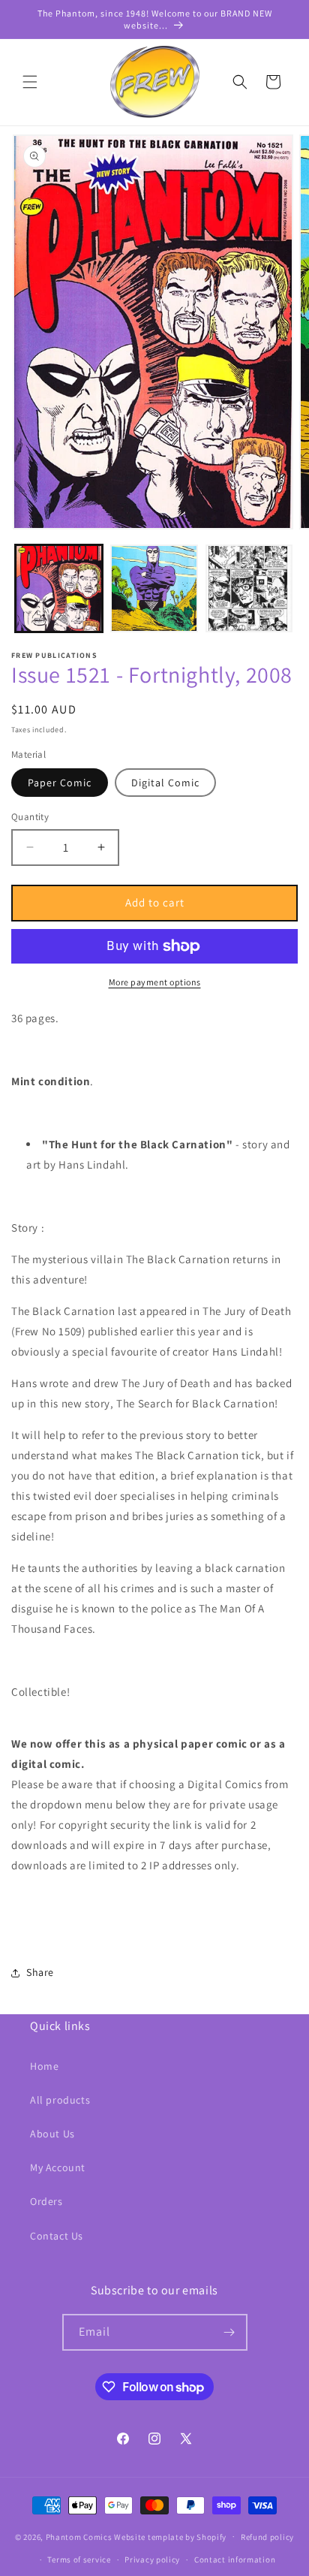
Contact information (235, 2559)
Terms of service (79, 2559)
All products (60, 2100)
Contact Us (57, 2236)
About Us (52, 2134)
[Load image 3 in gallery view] (249, 588)
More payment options (155, 982)
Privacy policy (152, 2559)
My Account (58, 2167)
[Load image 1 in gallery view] (59, 588)
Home (44, 2066)
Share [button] (40, 1972)
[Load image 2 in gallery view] (154, 588)
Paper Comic (60, 783)
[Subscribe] (229, 2332)
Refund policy (267, 2537)
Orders (46, 2201)
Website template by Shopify (170, 2536)
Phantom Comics (79, 2536)
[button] (30, 82)
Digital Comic (165, 783)
